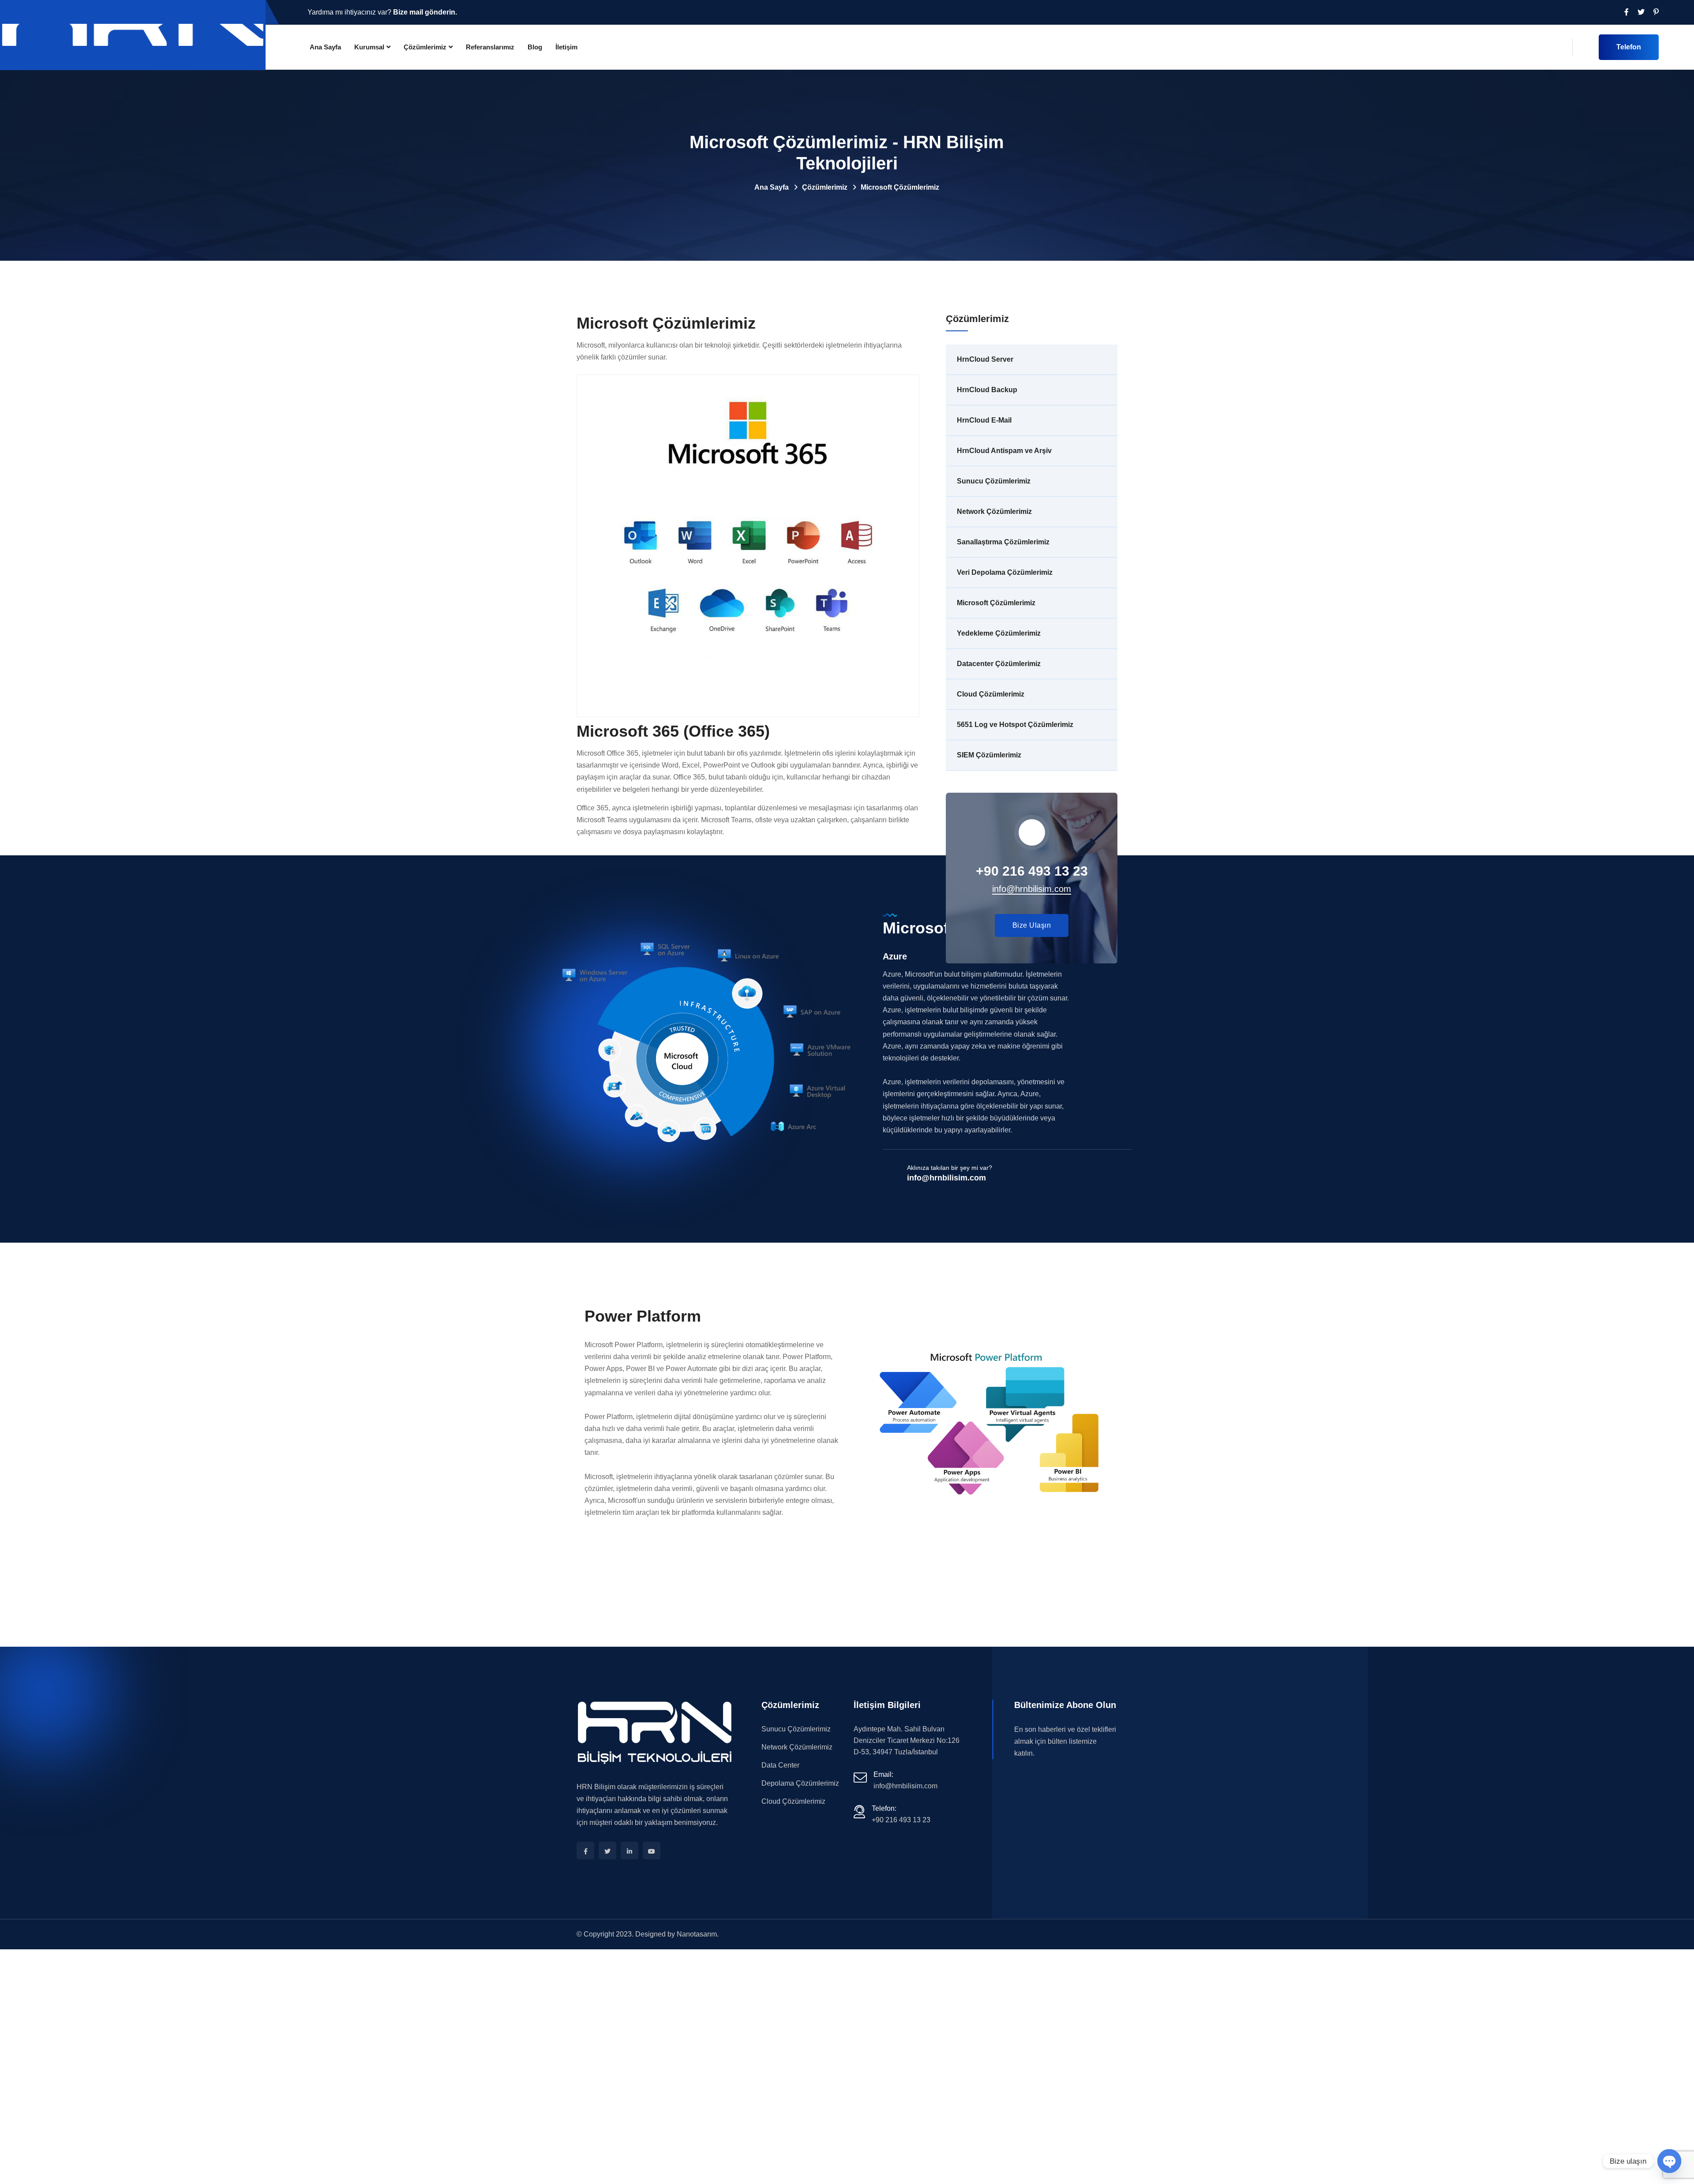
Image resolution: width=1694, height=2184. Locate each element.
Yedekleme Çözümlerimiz (999, 633)
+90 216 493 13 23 (901, 1820)
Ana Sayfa (325, 47)
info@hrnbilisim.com (946, 1178)
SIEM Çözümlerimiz (989, 755)
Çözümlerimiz (425, 47)
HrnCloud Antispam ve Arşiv (1004, 451)
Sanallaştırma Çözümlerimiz (1003, 542)
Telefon (1629, 47)
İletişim (566, 47)
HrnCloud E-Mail (984, 420)
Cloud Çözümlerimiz (991, 694)
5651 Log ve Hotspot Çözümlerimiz (1015, 725)
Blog (535, 47)
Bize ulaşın (1032, 925)
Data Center (780, 1765)
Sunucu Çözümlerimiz (994, 481)
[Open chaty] (1669, 2161)
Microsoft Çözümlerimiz (996, 603)
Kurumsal (369, 47)
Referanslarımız (490, 47)
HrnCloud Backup (987, 390)
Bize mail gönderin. (425, 12)
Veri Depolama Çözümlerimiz (1005, 572)
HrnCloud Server (985, 359)
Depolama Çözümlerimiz (800, 1783)
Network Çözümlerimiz (994, 511)
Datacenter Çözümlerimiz (999, 664)
